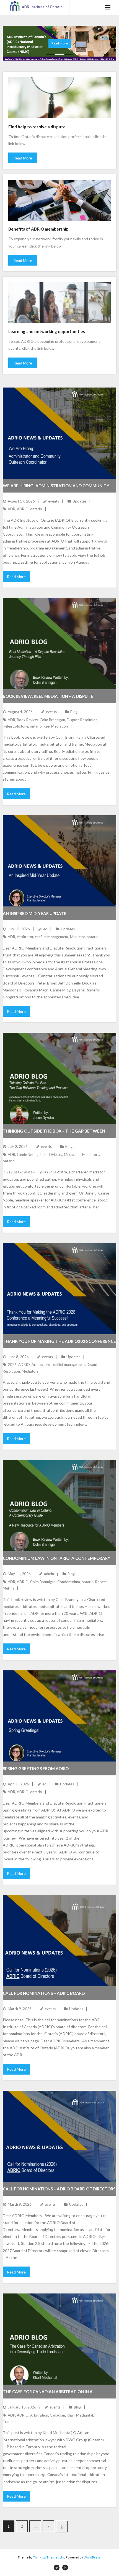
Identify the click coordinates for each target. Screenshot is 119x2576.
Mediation (72, 1155)
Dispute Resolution (82, 720)
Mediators (91, 1155)
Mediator (77, 937)
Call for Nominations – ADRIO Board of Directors (59, 2189)
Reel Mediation (56, 726)
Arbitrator (25, 937)
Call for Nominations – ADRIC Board (44, 1993)
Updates (79, 501)
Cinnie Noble (27, 1155)
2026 (12, 1365)
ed (45, 929)
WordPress (92, 2557)
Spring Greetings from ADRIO (36, 1768)
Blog (74, 712)
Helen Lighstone (15, 726)
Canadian (57, 2415)
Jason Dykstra (51, 1155)
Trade (8, 2422)
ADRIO (23, 509)
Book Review (27, 720)
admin (49, 1574)
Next (62, 2527)
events (54, 501)
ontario (36, 509)
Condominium (69, 1582)
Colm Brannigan (52, 720)
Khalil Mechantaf (80, 2415)
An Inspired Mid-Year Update (35, 913)
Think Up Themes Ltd (49, 2557)
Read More (23, 158)
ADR (11, 509)
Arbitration (39, 2415)
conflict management (52, 937)
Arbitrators (41, 1365)
